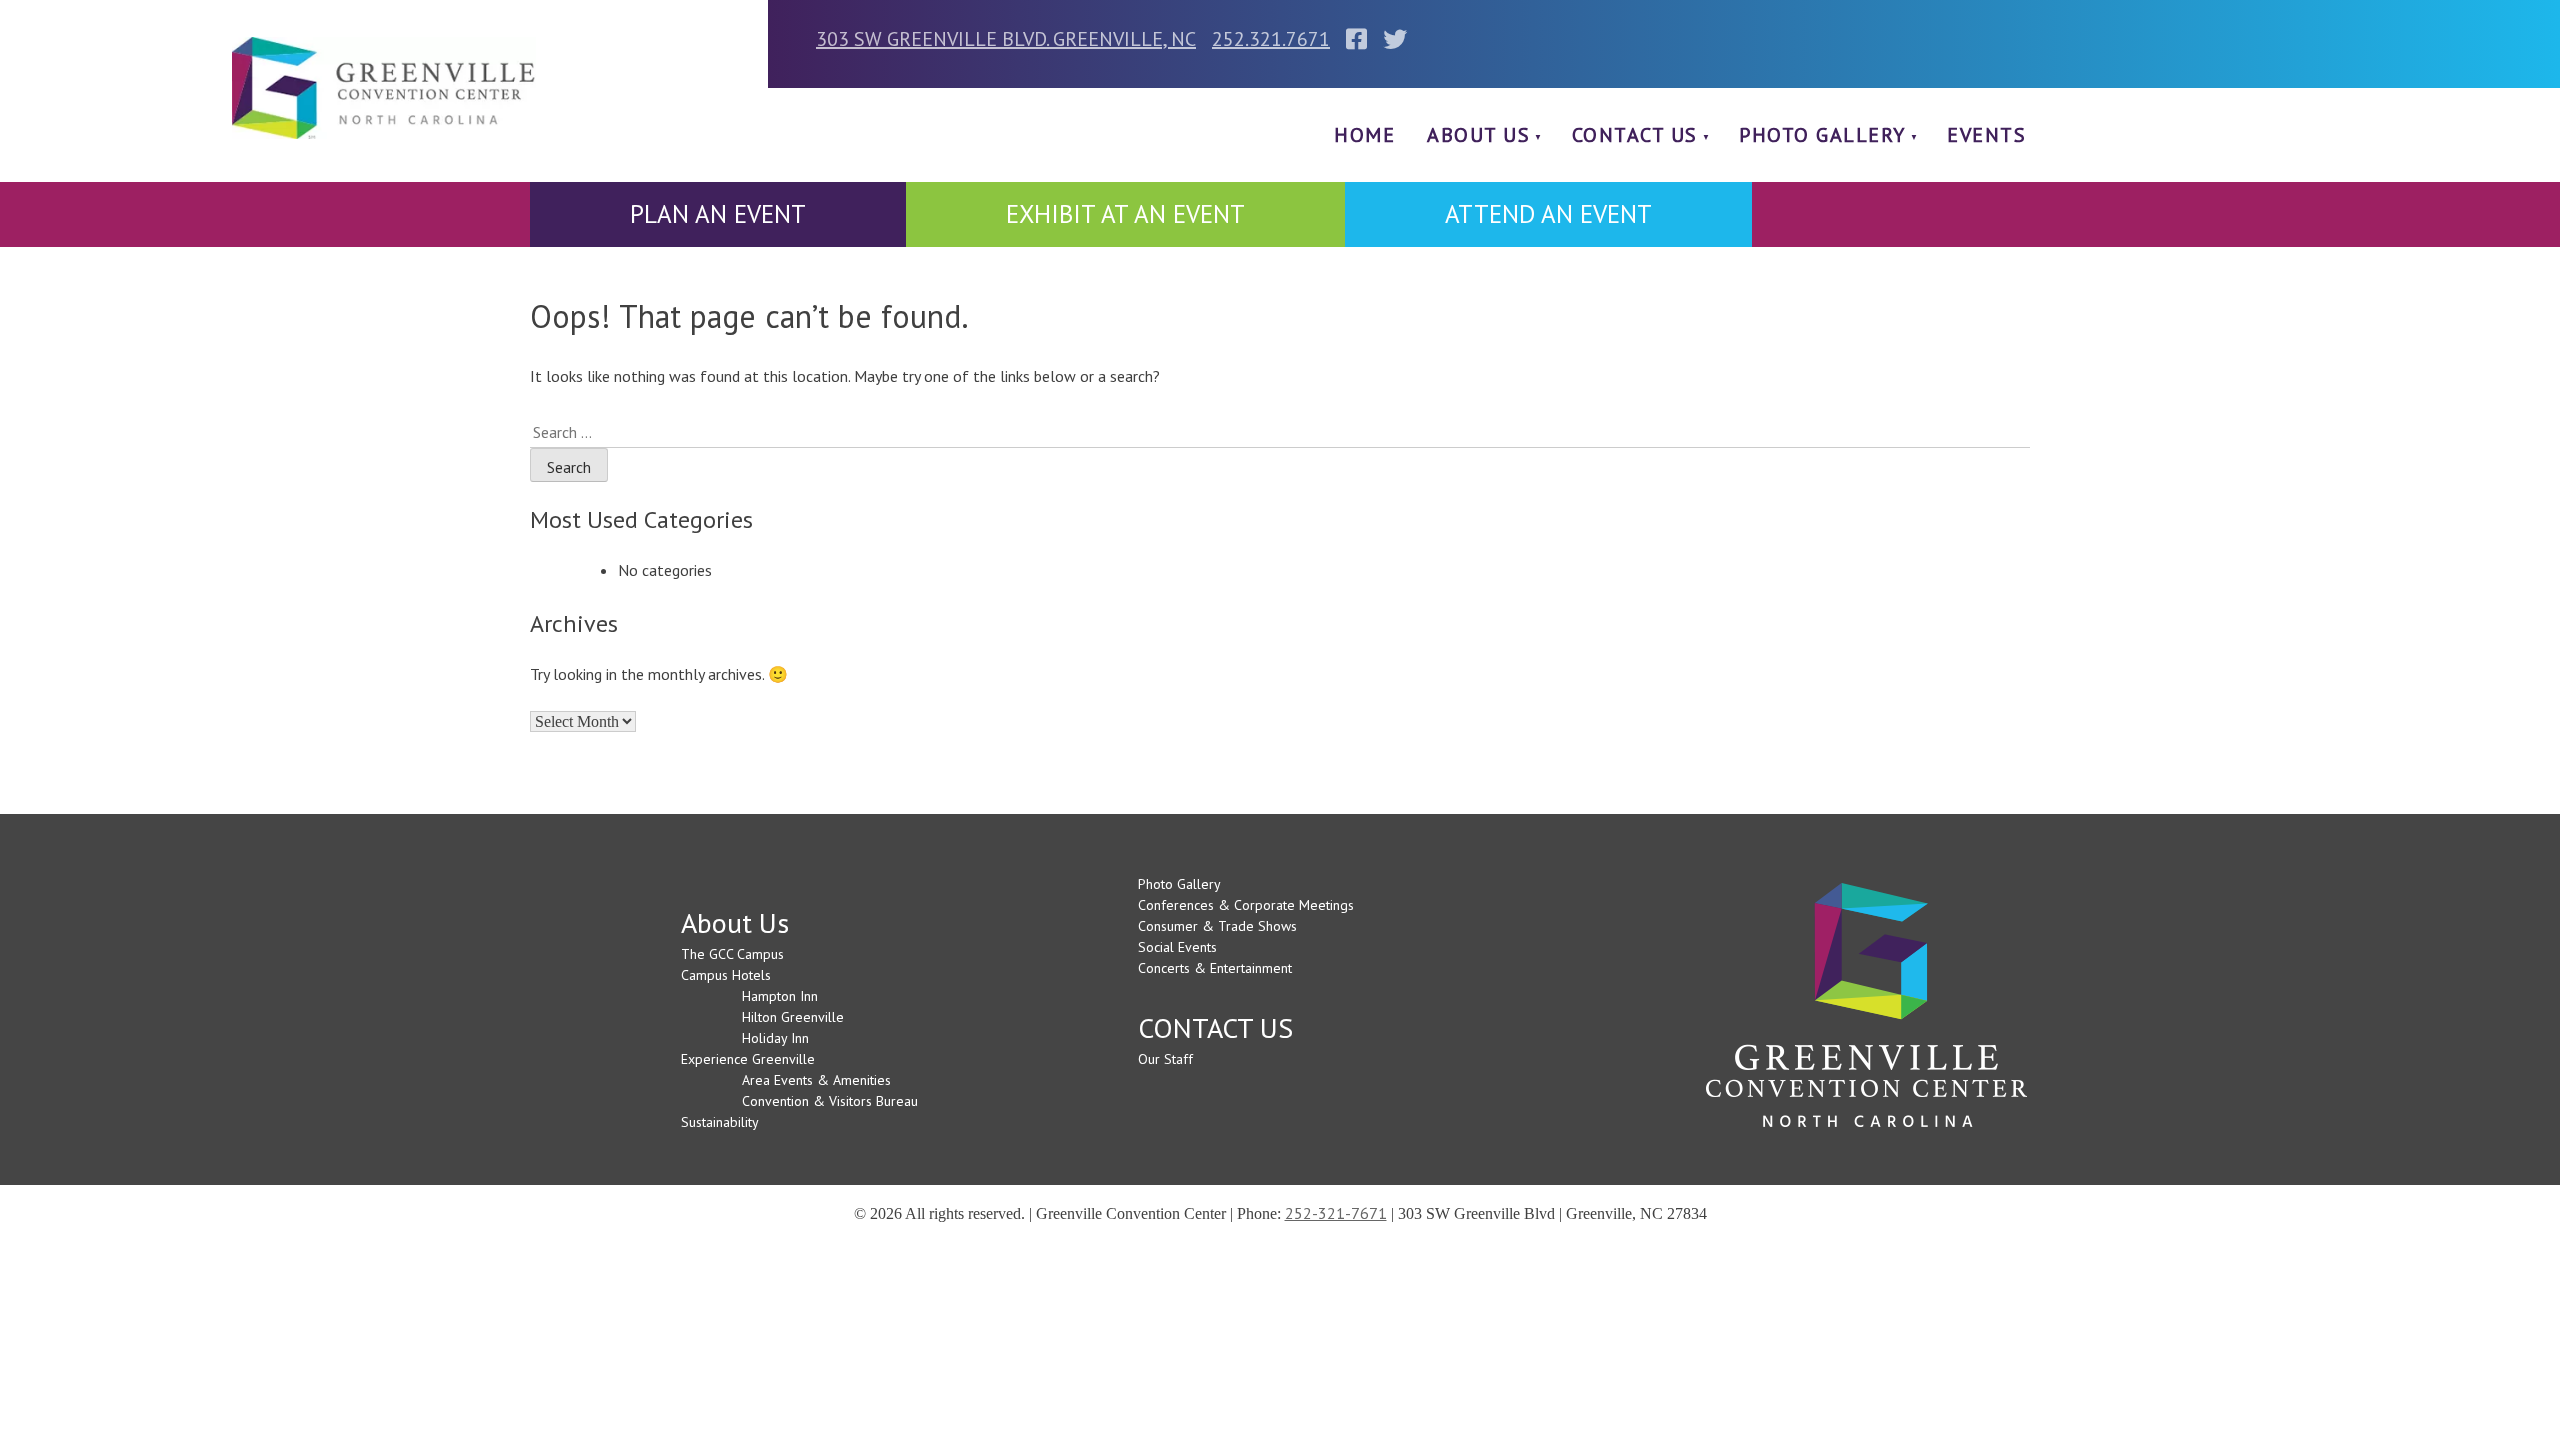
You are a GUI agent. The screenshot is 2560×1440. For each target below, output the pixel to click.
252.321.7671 (1271, 39)
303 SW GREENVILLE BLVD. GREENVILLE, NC (1006, 39)
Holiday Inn (775, 1038)
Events (1986, 135)
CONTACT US (1635, 135)
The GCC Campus (732, 954)
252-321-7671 (1336, 1213)
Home (1364, 135)
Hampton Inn (780, 996)
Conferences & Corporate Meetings (1246, 905)
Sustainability (720, 1122)
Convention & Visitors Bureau (830, 1101)
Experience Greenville (748, 1059)
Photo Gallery (1822, 135)
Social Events (1177, 947)
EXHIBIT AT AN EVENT (1125, 214)
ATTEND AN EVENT (1548, 214)
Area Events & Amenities (816, 1080)
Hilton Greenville (793, 1017)
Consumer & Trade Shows (1217, 926)
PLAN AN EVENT (718, 214)
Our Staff (1165, 1059)
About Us (1478, 135)
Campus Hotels (726, 975)
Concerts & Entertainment (1215, 968)
